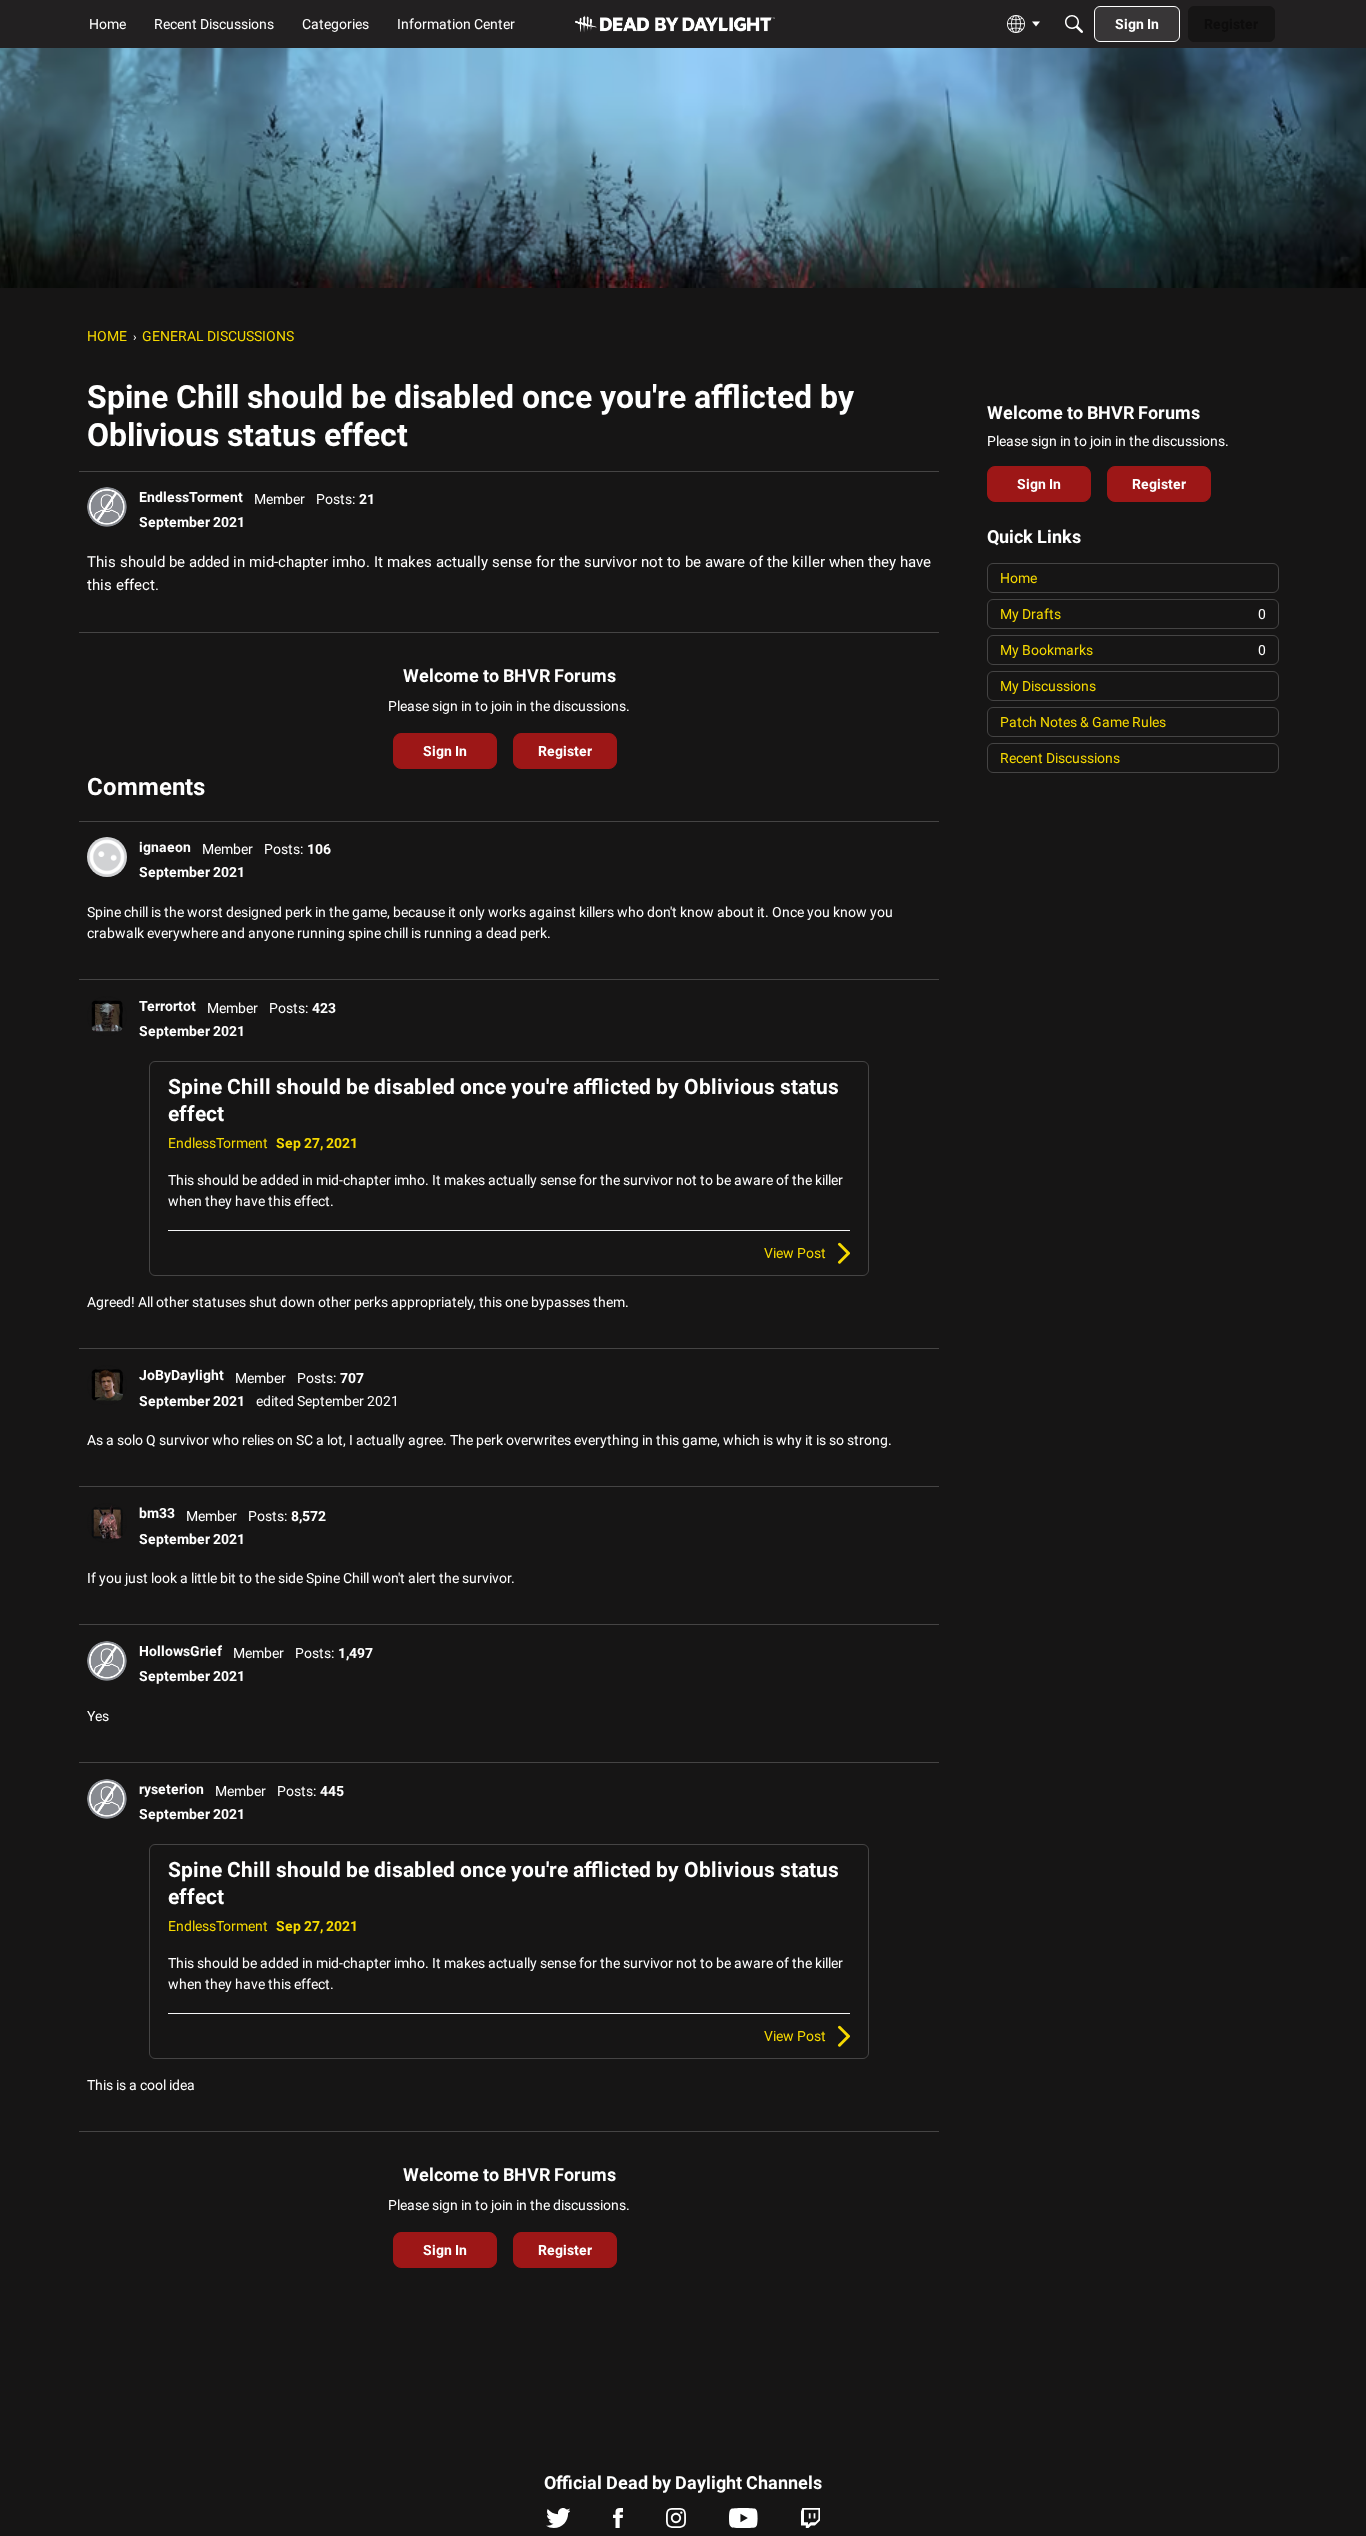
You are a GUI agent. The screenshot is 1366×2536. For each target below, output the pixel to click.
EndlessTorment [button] (191, 497)
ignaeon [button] (165, 847)
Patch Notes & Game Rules (1083, 722)
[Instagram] (676, 2523)
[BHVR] (675, 24)
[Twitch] (810, 2523)
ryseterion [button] (171, 1789)
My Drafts (1133, 614)
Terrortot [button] (167, 1006)
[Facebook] (618, 2523)
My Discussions (1048, 686)
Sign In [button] (445, 751)
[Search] (1074, 24)
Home (1018, 578)
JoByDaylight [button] (181, 1375)
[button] (107, 507)
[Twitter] (558, 2523)
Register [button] (565, 751)
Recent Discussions (1060, 758)
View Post (795, 1253)
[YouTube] (743, 2523)
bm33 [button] (157, 1513)
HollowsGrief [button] (180, 1651)
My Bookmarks (1133, 650)
